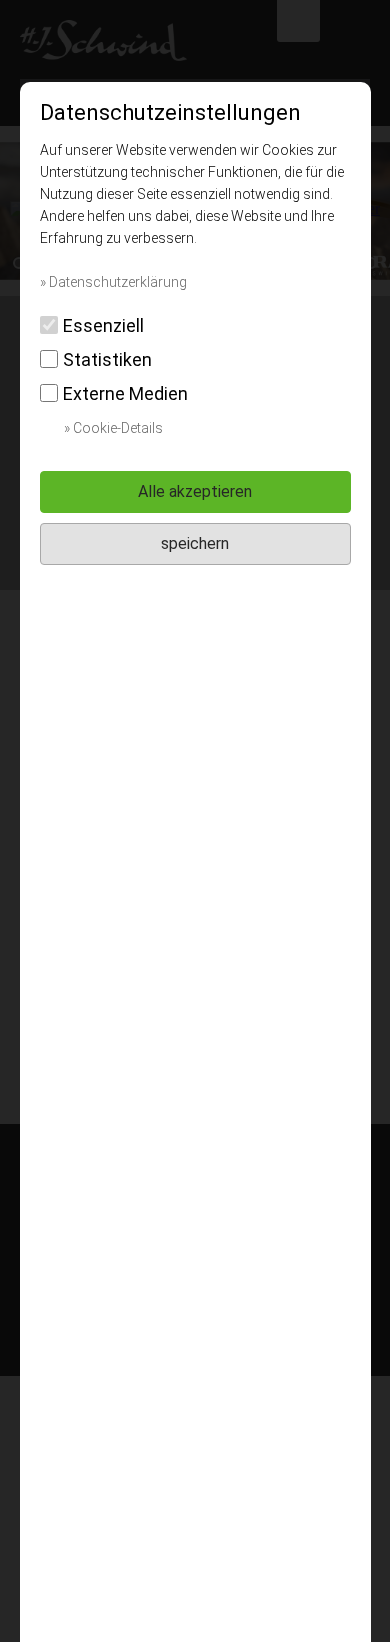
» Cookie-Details (113, 428)
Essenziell (103, 325)
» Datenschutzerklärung (113, 282)
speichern (195, 543)
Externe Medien (125, 393)
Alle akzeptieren (195, 491)
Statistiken (107, 359)
